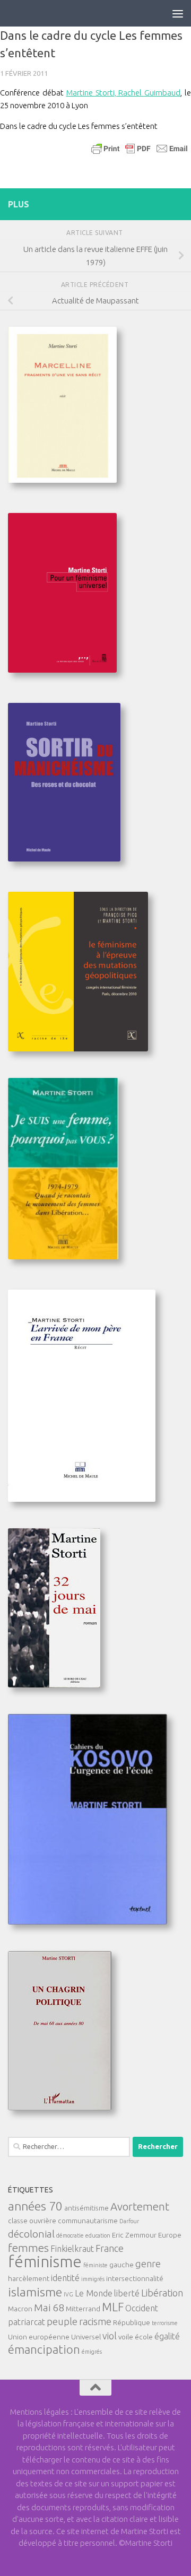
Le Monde (94, 2293)
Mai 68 (49, 2308)
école (144, 2337)
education (98, 2235)
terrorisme (165, 2323)
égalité (167, 2336)
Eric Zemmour (134, 2235)
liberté (127, 2293)
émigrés (92, 2352)
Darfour (129, 2221)
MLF (113, 2307)
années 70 (35, 2206)
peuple (62, 2321)
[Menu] (178, 13)
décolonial (31, 2234)
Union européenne (39, 2337)
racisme (95, 2321)
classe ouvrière (32, 2221)
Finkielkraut (72, 2249)
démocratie (70, 2235)
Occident (142, 2308)
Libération (162, 2293)
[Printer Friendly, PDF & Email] (140, 148)
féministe (95, 2265)
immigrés (93, 2279)
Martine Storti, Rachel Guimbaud (124, 93)
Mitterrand (83, 2309)
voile (126, 2337)
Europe (170, 2235)
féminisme (45, 2262)
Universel (86, 2337)
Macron (20, 2309)
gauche (121, 2265)
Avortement (140, 2207)
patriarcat (27, 2322)
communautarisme (88, 2221)
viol (110, 2336)
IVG (68, 2294)
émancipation (44, 2349)
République (132, 2322)
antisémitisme (86, 2208)
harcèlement (29, 2278)
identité (65, 2278)
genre (148, 2264)
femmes (28, 2248)
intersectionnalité (135, 2278)
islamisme (35, 2292)
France (110, 2248)
